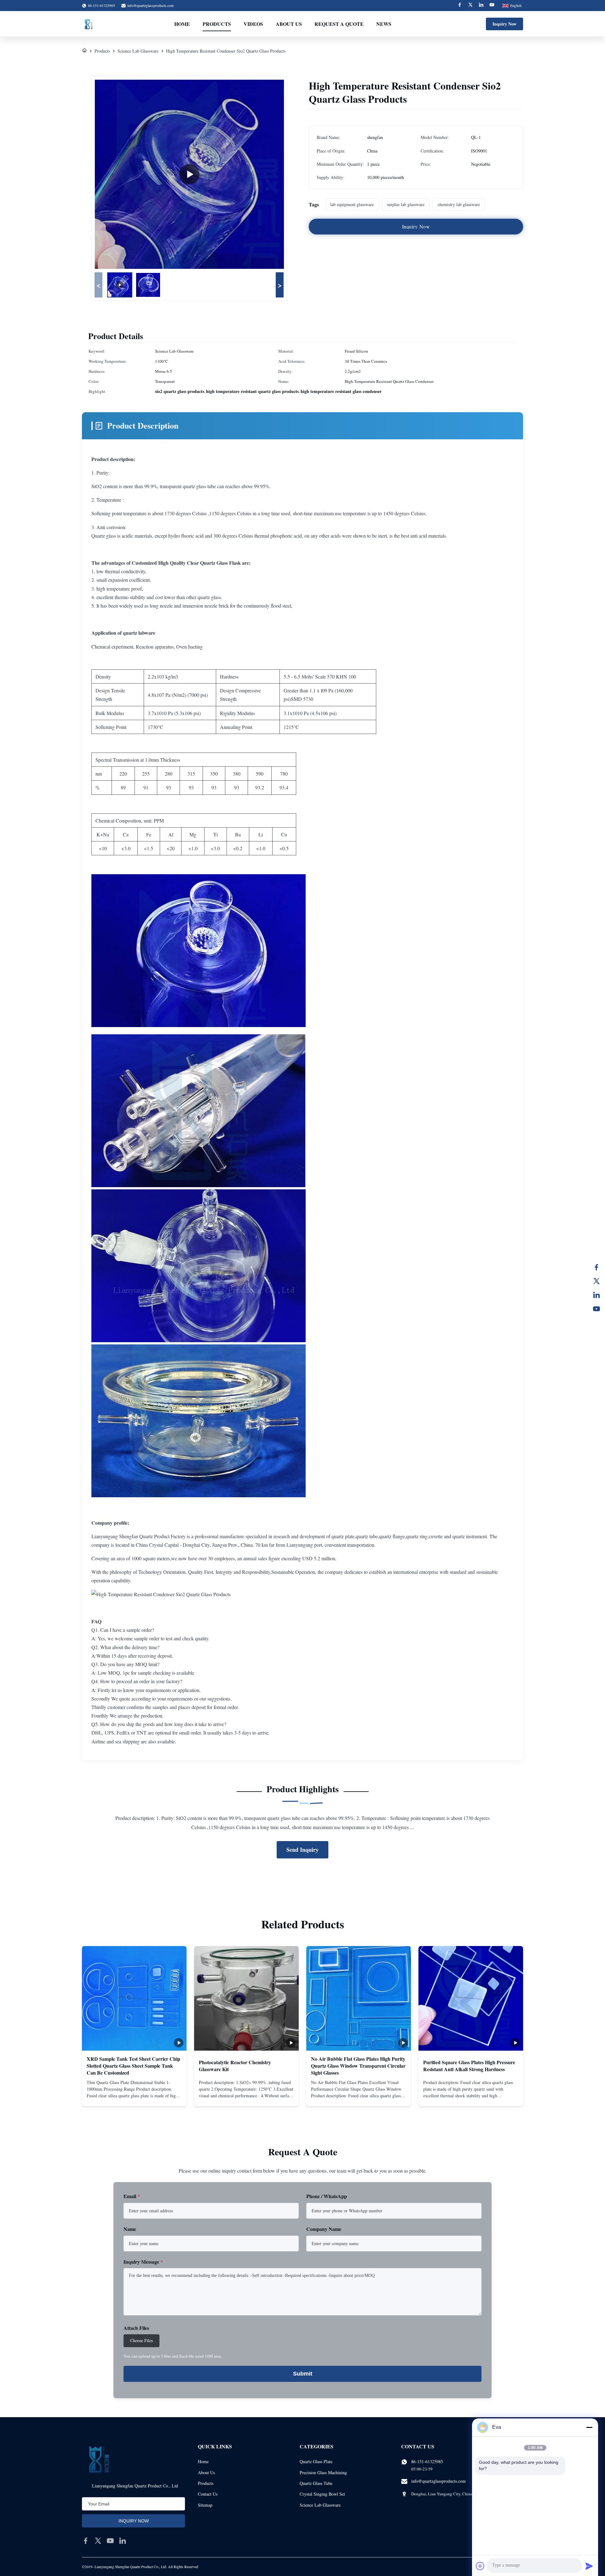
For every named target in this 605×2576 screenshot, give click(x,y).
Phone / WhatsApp (327, 2196)
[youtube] (110, 2541)
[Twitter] (470, 6)
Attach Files (136, 2328)
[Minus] (589, 2427)
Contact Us (208, 2494)
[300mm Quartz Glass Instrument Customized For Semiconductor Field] (189, 174)
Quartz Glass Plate (316, 2461)
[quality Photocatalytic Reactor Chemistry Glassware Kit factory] (246, 1998)
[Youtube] (492, 6)
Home (182, 24)
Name (130, 2229)
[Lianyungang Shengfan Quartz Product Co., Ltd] (89, 24)
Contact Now (134, 2096)
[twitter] (98, 2541)
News (384, 24)
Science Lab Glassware (138, 51)
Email (132, 2196)
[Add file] (480, 2566)
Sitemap (205, 2505)
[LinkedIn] (596, 1295)
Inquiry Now (504, 24)
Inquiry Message (143, 2262)
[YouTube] (596, 1309)
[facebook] (86, 2541)
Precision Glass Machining (323, 2472)
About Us (289, 24)
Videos (253, 24)
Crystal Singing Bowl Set (322, 2494)
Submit (303, 2374)
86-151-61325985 (427, 2461)
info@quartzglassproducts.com (150, 5)
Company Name (324, 2229)
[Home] (84, 51)
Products (217, 24)
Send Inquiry (302, 1850)
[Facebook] (460, 6)
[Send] (589, 2566)
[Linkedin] (481, 6)
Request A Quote (339, 24)
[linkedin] (123, 2541)
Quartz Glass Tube (316, 2483)
